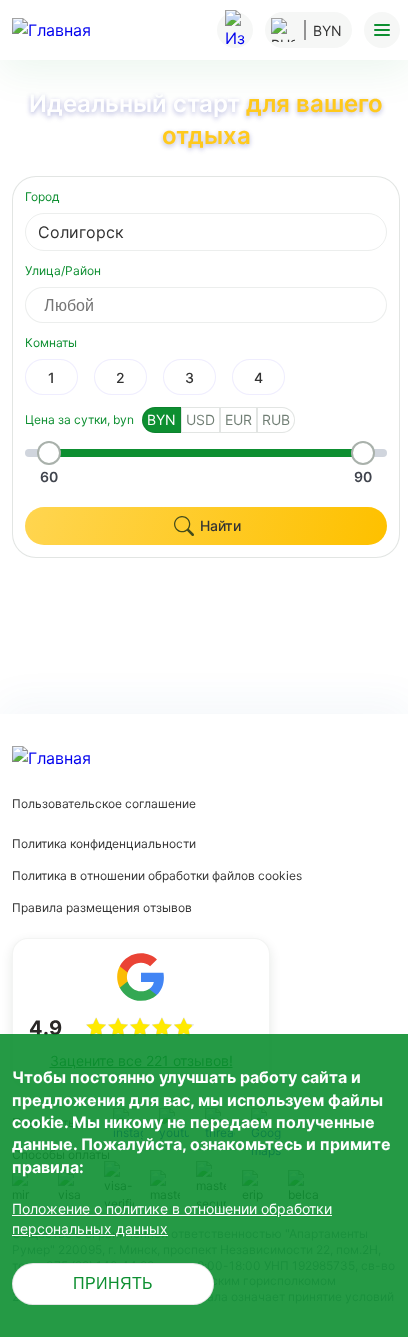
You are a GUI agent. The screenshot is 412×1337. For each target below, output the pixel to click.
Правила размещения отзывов (102, 907)
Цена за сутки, (79, 419)
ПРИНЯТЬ (113, 1283)
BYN (161, 419)
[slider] (49, 453)
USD (200, 419)
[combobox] (206, 232)
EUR (238, 419)
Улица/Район (63, 270)
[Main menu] (382, 30)
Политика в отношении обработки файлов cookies (157, 875)
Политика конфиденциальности (104, 843)
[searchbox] (224, 305)
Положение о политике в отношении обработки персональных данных (172, 1218)
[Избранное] (235, 30)
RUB (276, 419)
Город (42, 196)
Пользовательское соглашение (104, 803)
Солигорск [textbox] (81, 232)
